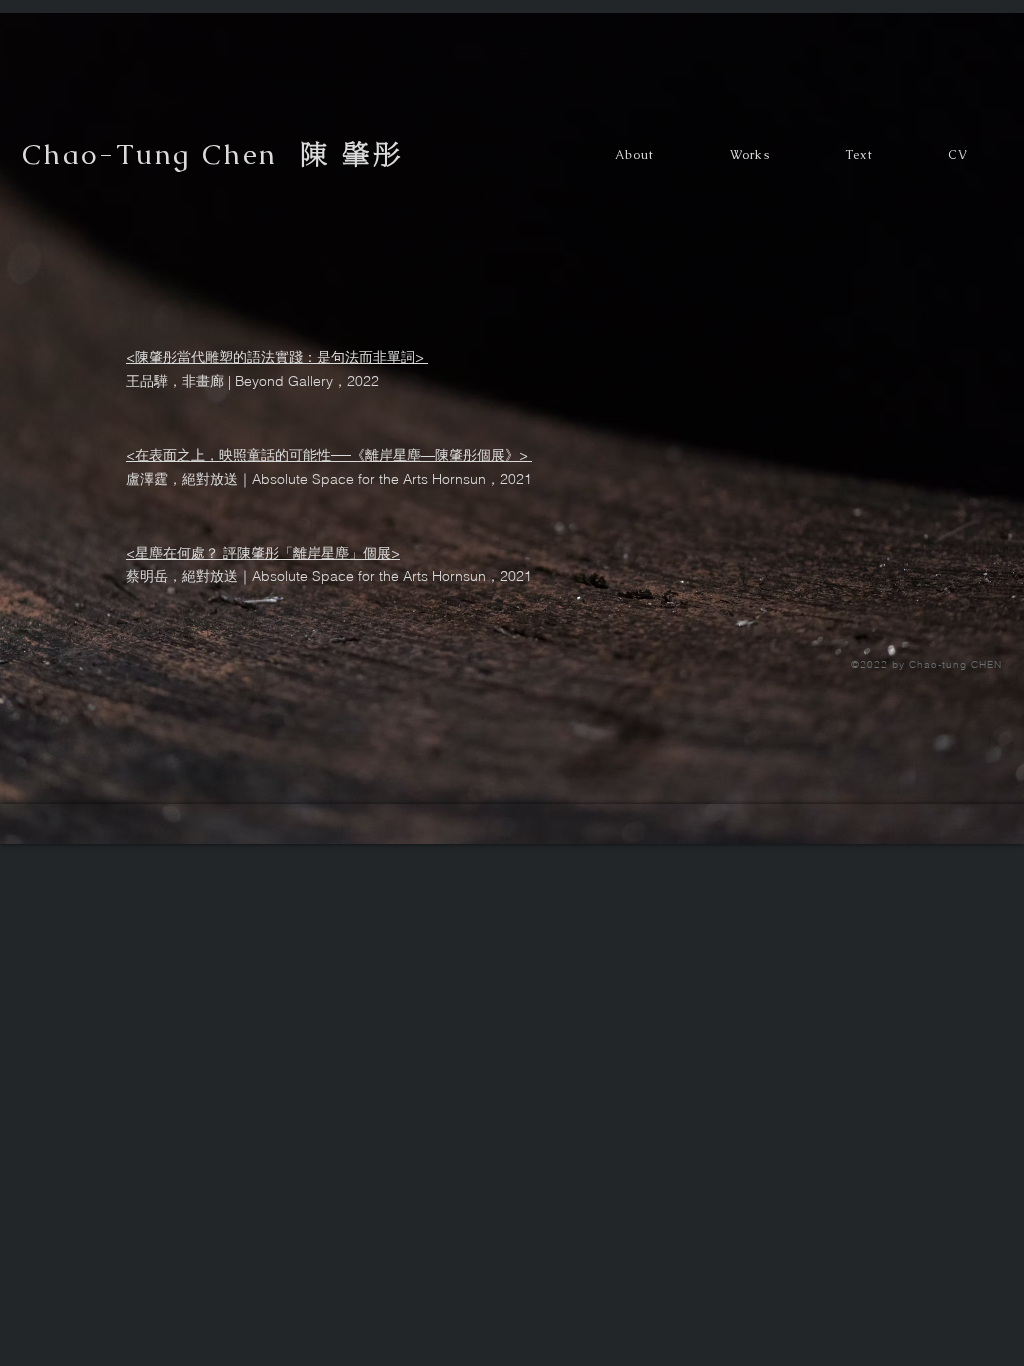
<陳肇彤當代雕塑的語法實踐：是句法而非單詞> (277, 357)
